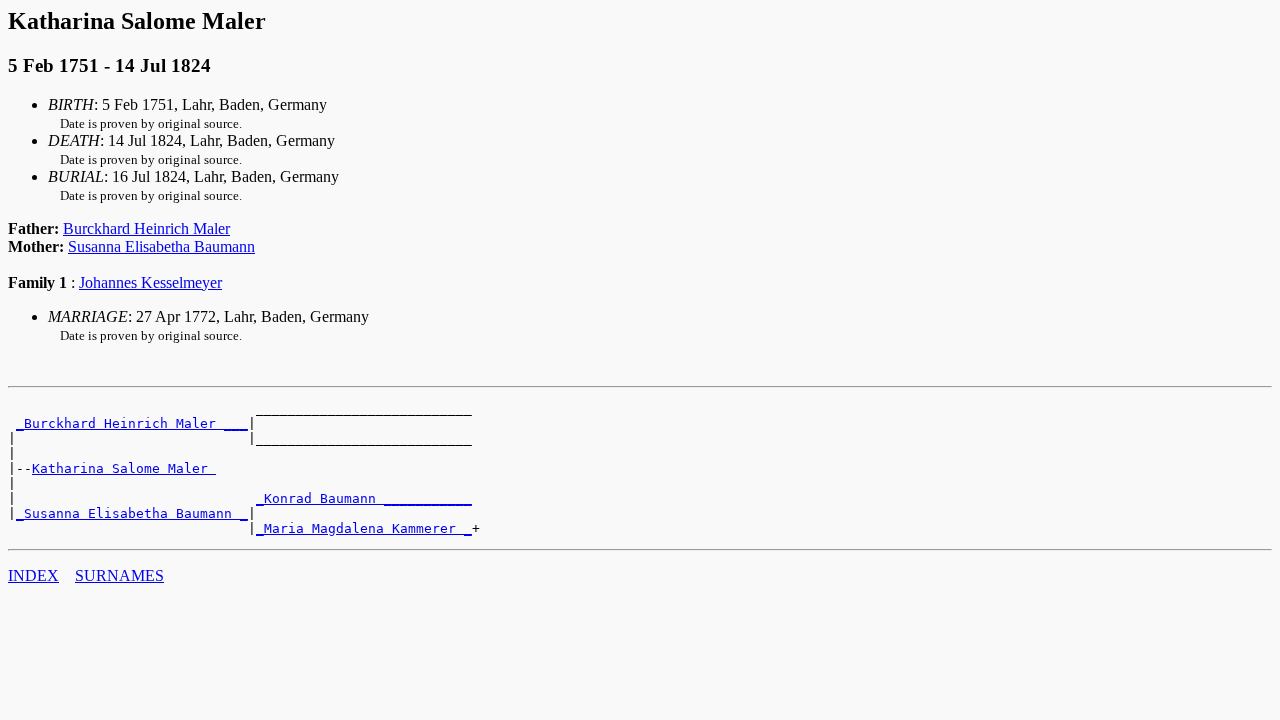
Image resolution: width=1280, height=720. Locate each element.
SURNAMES (119, 575)
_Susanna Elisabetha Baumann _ (132, 513)
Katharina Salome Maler (124, 468)
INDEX (33, 575)
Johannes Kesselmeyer (150, 282)
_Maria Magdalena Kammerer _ (364, 528)
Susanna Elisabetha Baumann (161, 246)
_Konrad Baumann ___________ (364, 498)
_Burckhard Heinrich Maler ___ (132, 423)
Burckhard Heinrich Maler (146, 228)
